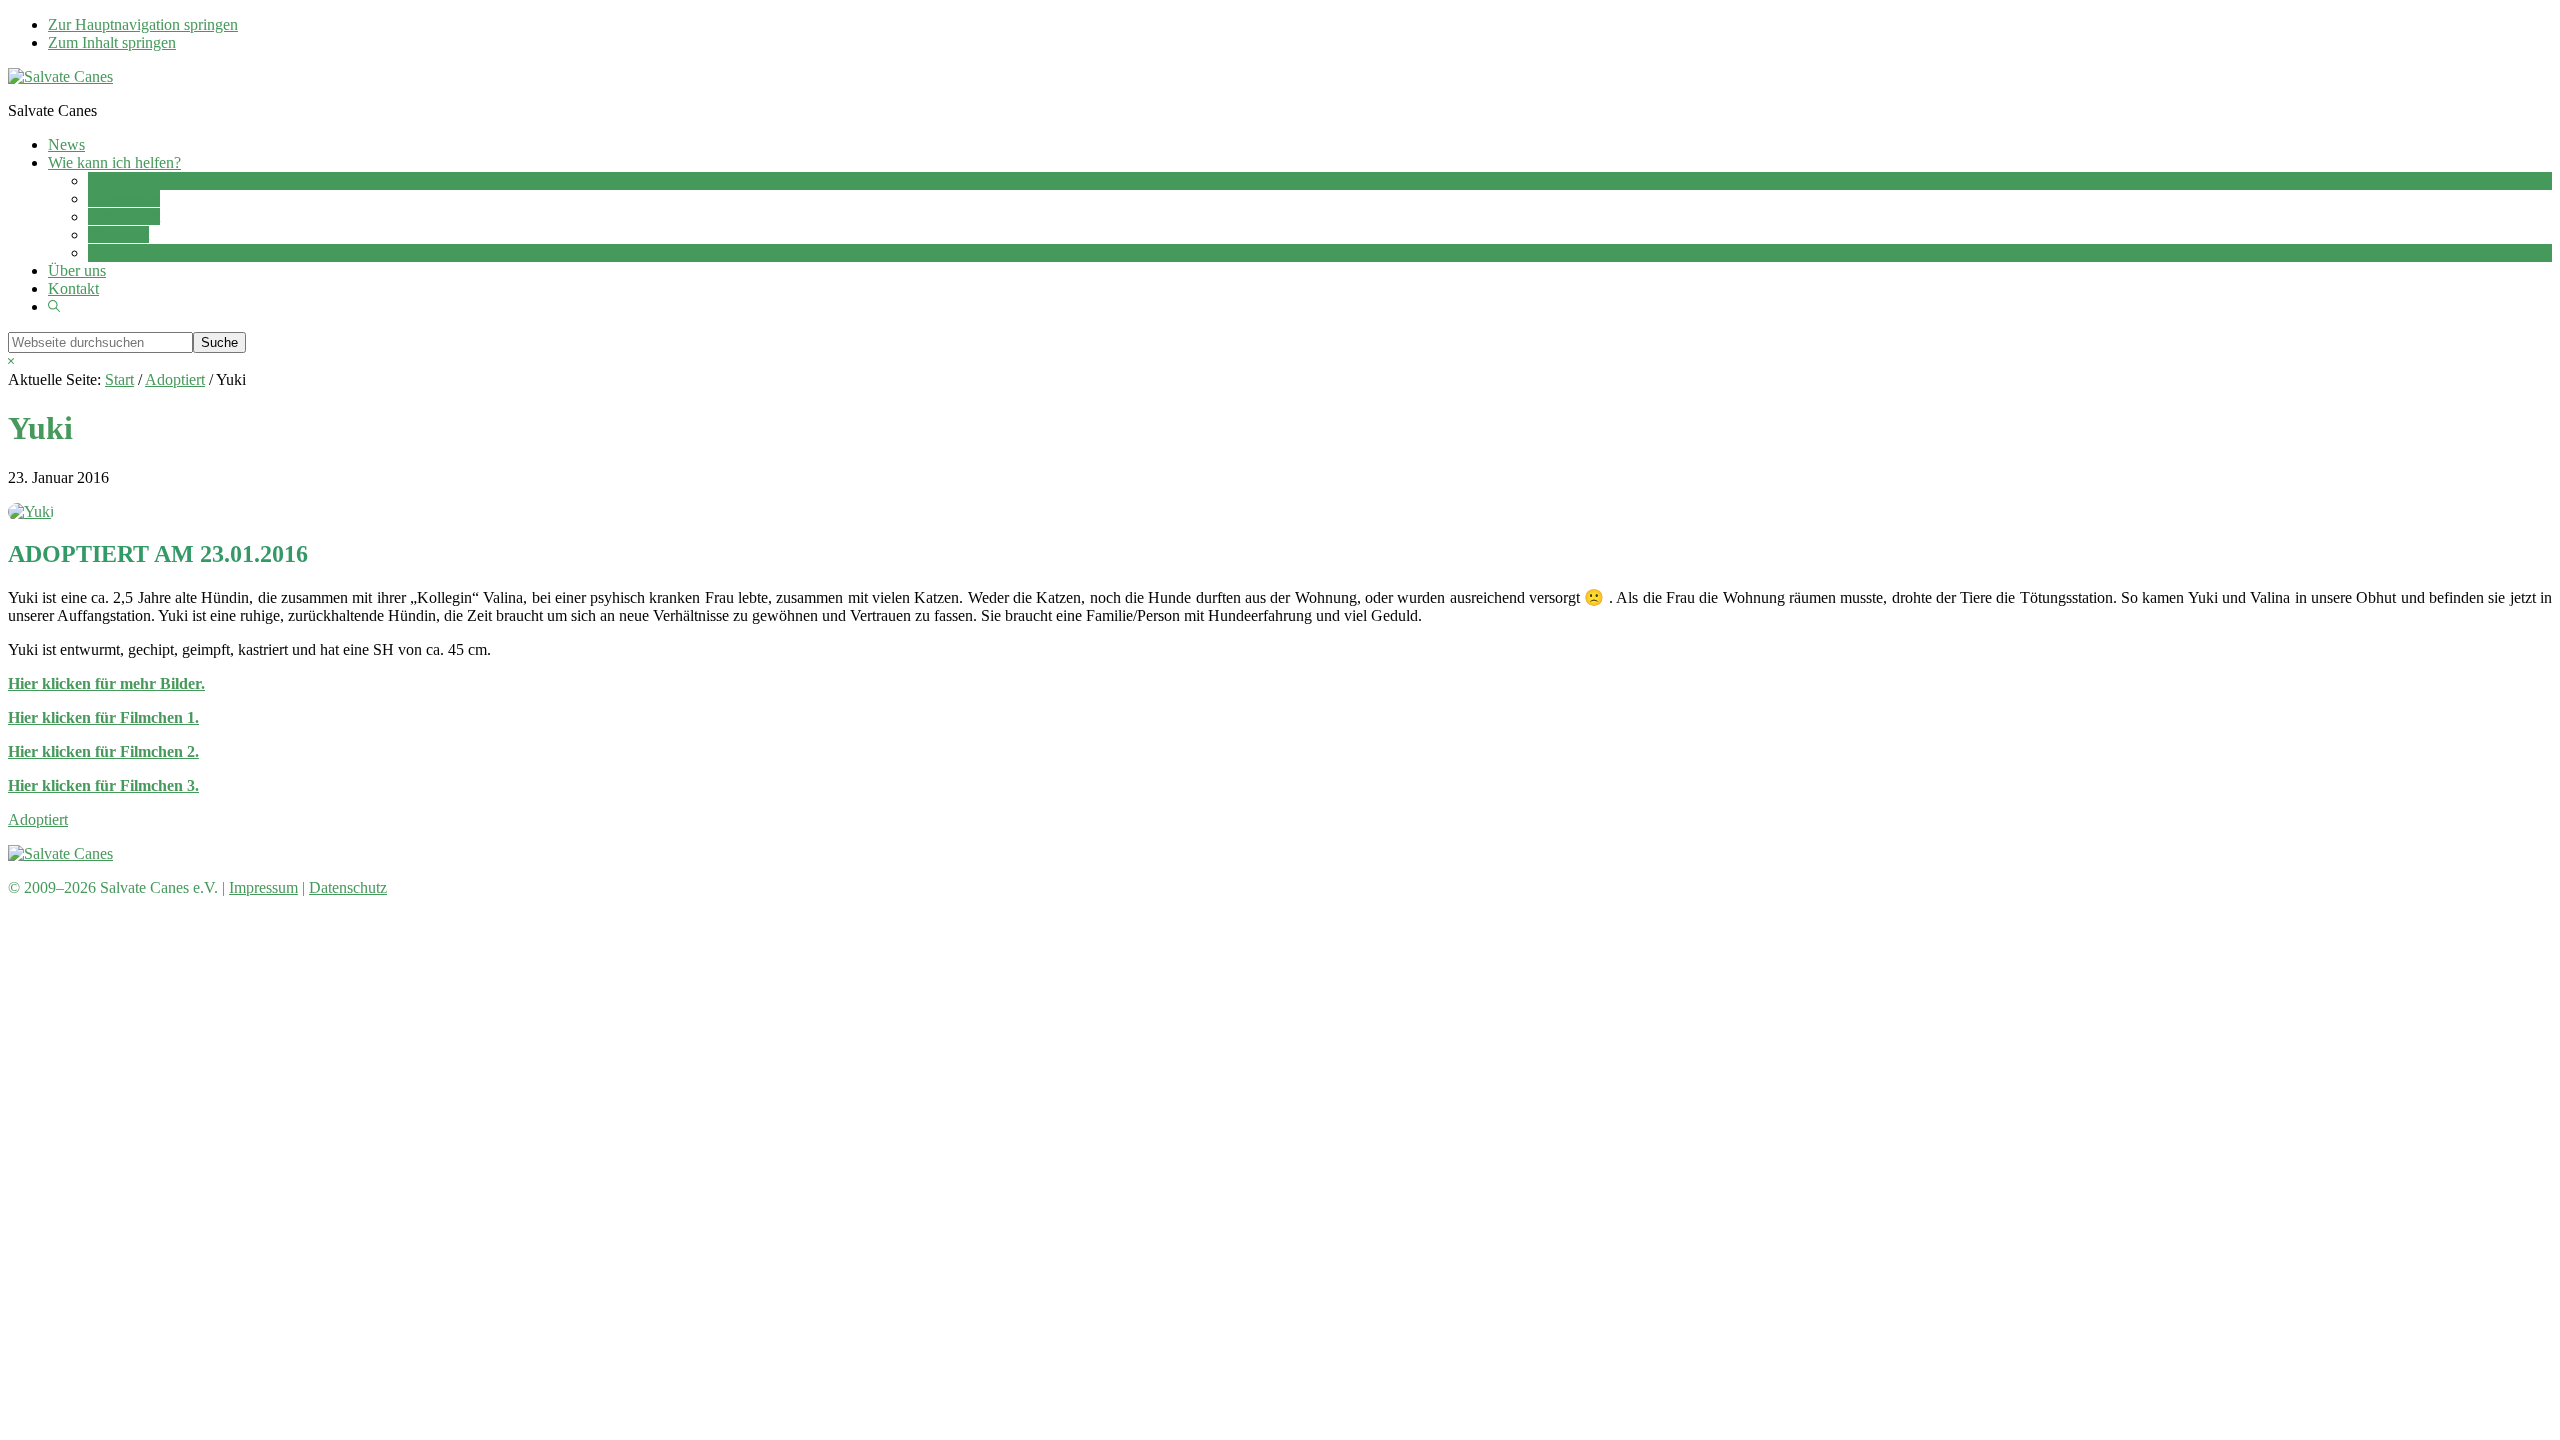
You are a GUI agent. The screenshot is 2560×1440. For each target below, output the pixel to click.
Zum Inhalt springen (112, 42)
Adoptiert (38, 819)
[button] (54, 306)
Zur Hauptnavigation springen (143, 24)
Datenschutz (348, 887)
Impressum (263, 887)
